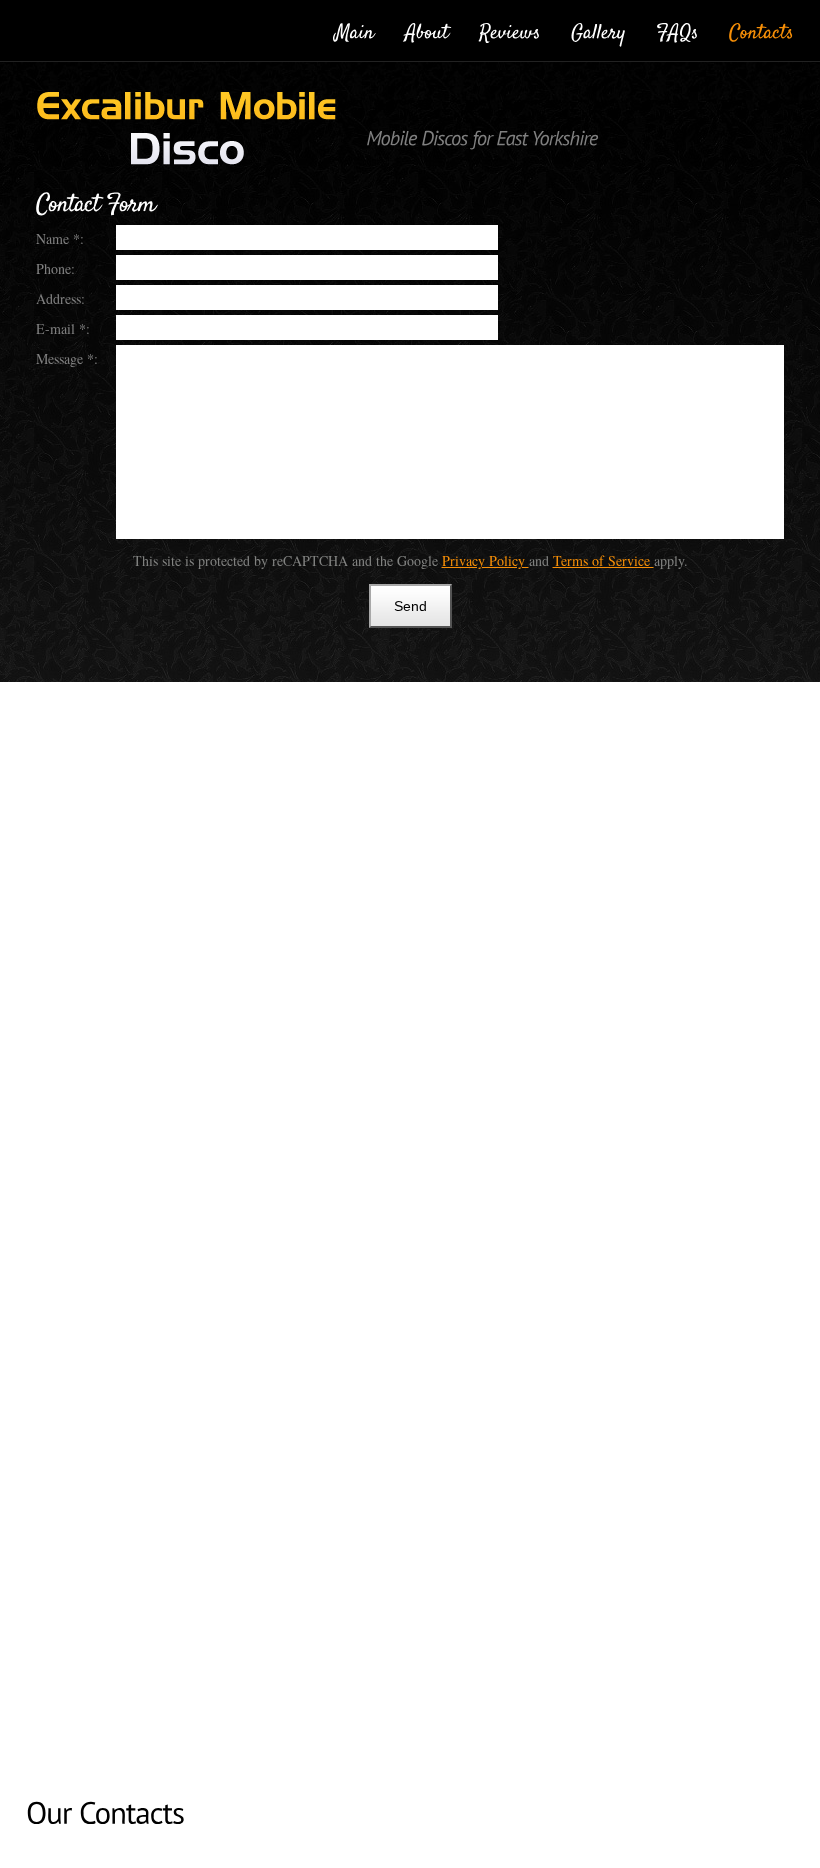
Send (410, 606)
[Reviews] (510, 29)
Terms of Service (603, 560)
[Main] (355, 29)
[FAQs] (677, 29)
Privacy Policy (485, 560)
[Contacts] (761, 29)
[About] (427, 29)
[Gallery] (598, 29)
